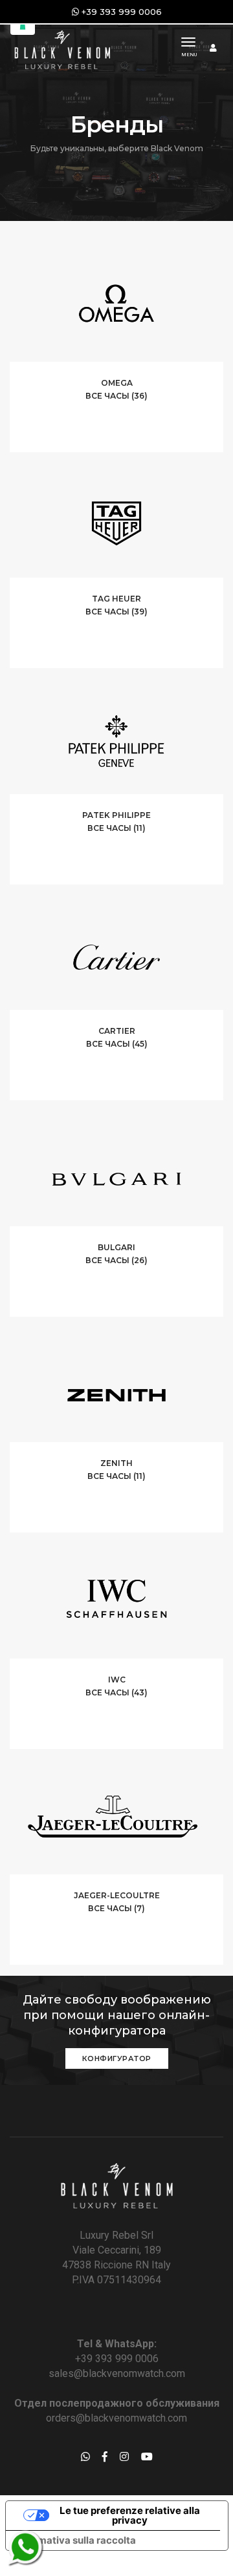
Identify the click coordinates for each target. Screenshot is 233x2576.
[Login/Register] (213, 48)
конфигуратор (117, 2058)
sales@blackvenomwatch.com (117, 2373)
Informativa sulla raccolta (76, 2540)
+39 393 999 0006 (117, 2359)
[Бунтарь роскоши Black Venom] (61, 48)
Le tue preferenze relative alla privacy (130, 2515)
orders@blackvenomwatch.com (116, 2418)
